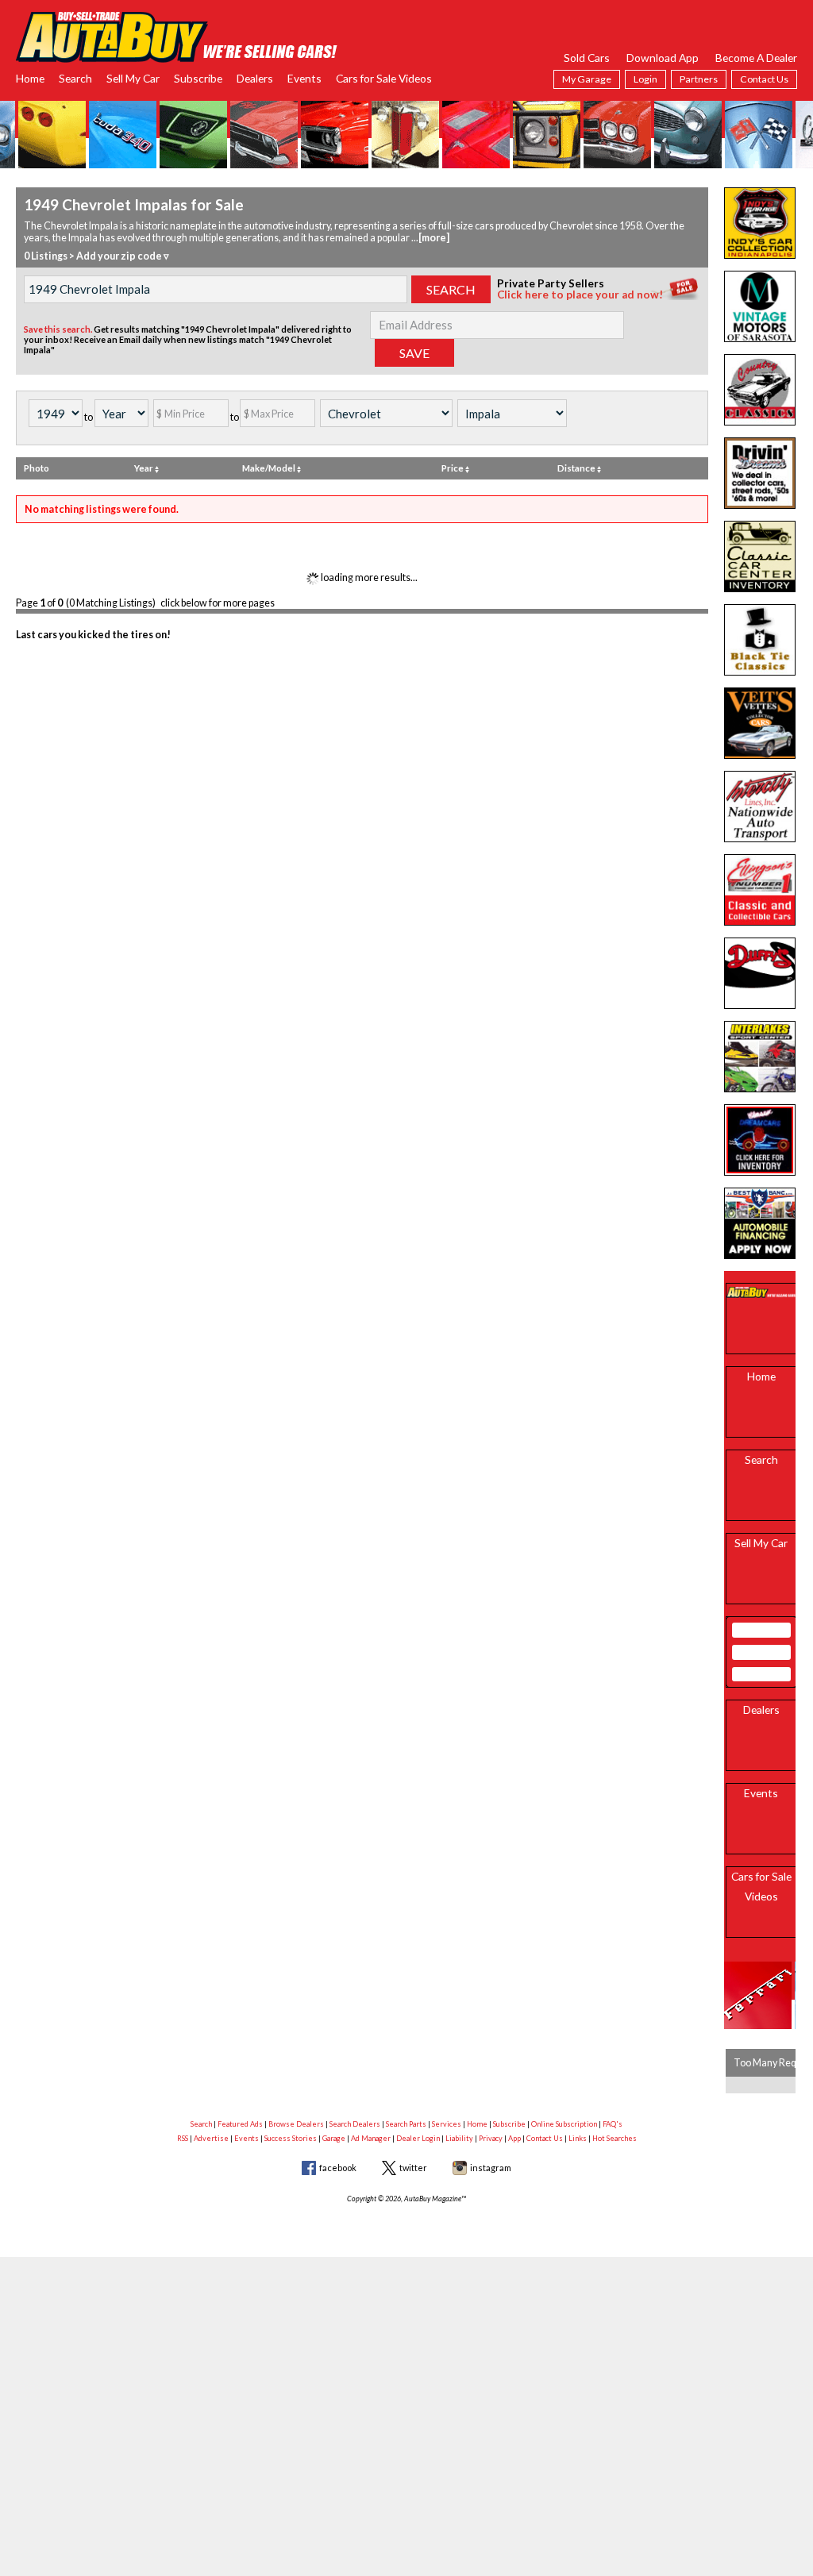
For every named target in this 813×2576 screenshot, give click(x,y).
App (514, 2138)
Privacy (491, 2138)
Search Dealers (355, 2124)
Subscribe (198, 78)
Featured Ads (240, 2124)
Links (578, 2138)
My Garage (587, 79)
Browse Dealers (296, 2124)
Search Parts (406, 2124)
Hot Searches (615, 2138)
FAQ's (613, 2124)
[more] (434, 238)
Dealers (255, 78)
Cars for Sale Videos (384, 78)
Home (30, 78)
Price (453, 468)
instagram (491, 2168)
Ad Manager (371, 2138)
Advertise (211, 2138)
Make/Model (270, 468)
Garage (334, 2138)
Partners (699, 79)
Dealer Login (418, 2138)
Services (447, 2124)
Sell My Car (133, 78)
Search (75, 78)
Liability (459, 2138)
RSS (183, 2138)
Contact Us (764, 79)
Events (304, 78)
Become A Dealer (756, 58)
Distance (577, 468)
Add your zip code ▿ (123, 256)
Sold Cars (587, 58)
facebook (338, 2168)
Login (645, 79)
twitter (413, 2168)
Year (144, 468)
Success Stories (291, 2138)
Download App (663, 58)
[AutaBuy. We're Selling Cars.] (177, 35)
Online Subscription (564, 2124)
